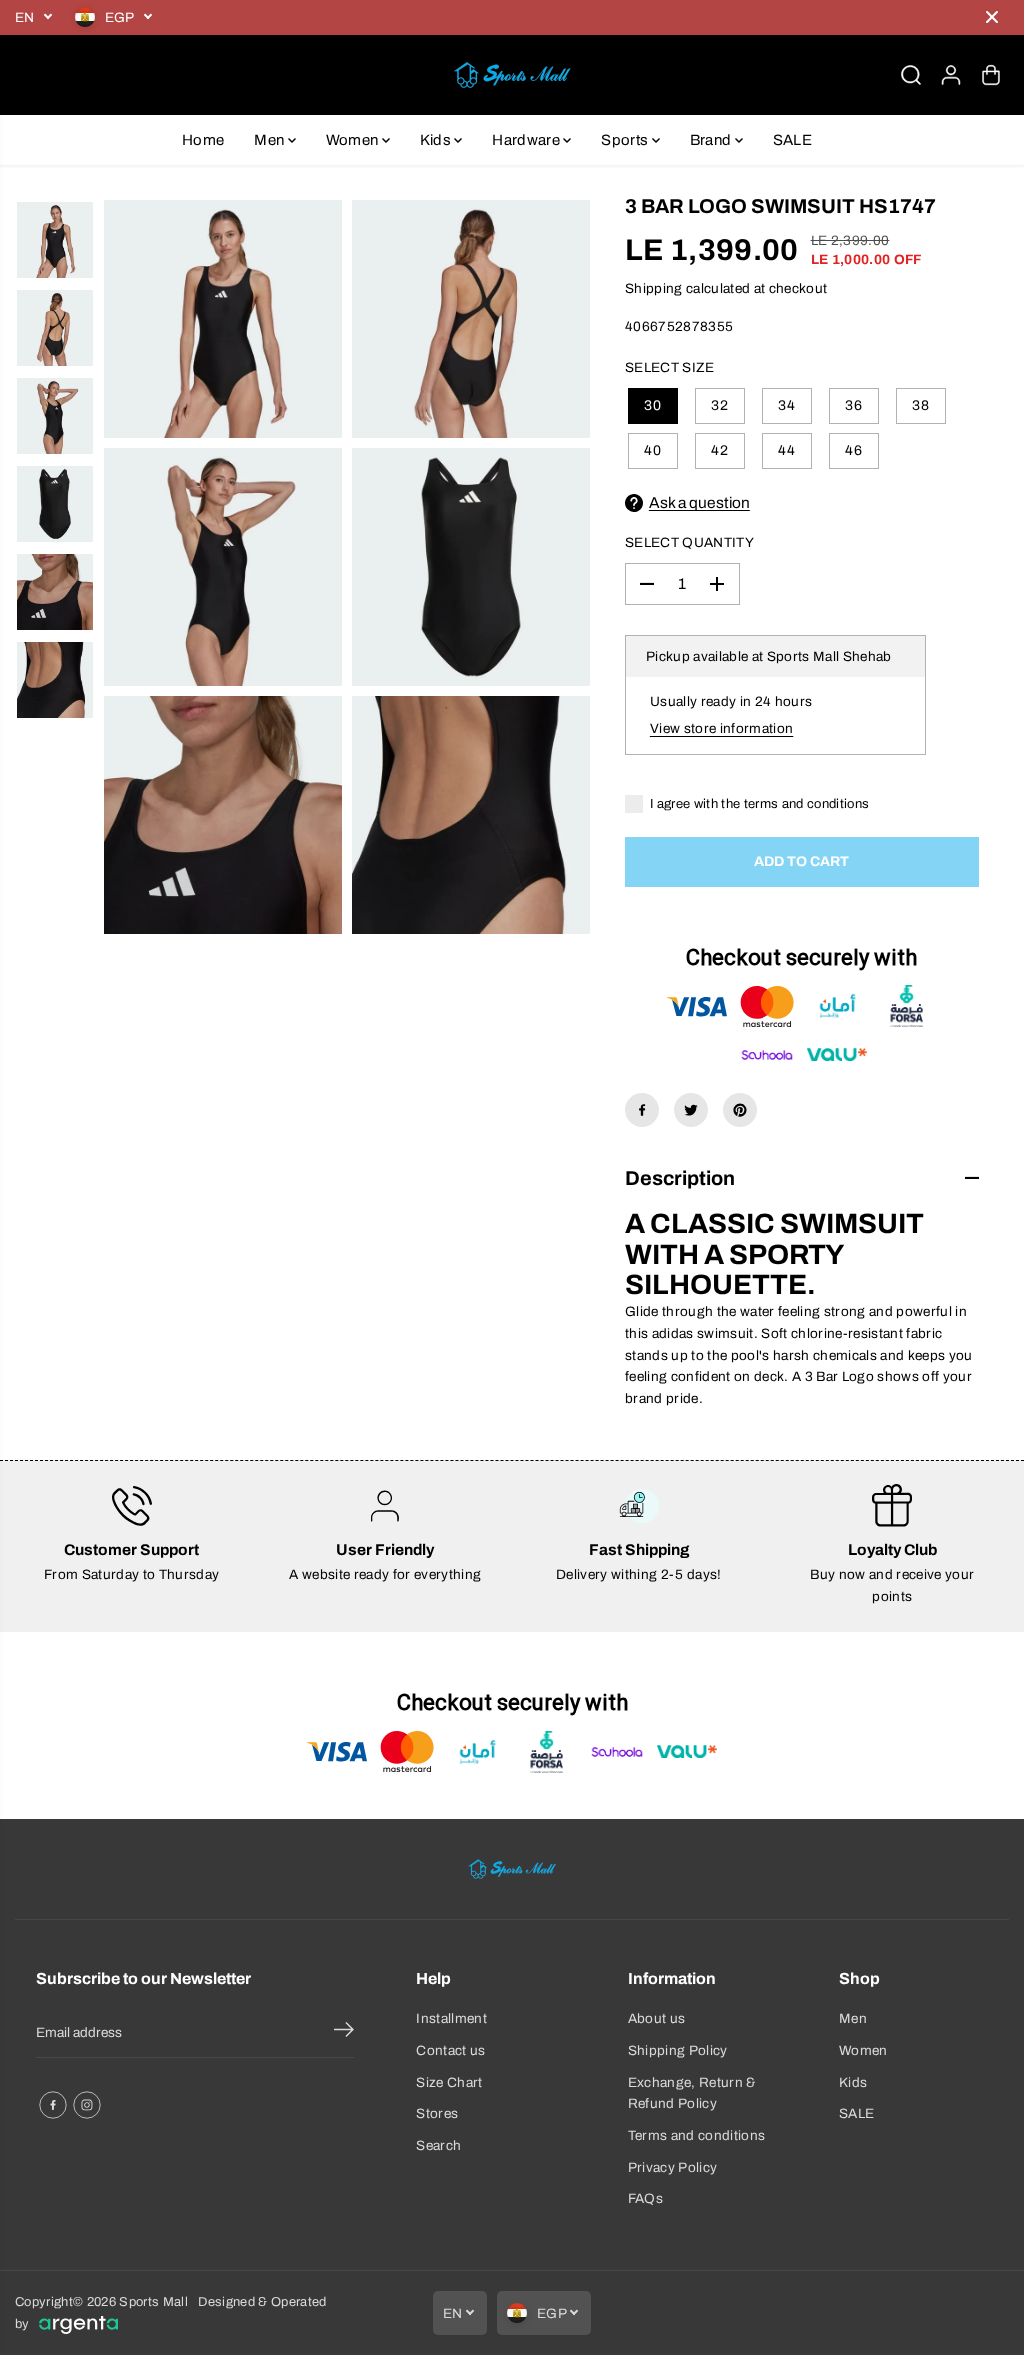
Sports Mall (153, 2302)
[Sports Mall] (512, 75)
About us (657, 2018)
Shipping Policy (678, 2050)
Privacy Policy (673, 2167)
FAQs (645, 2198)
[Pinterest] (740, 1110)
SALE (792, 140)
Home (203, 140)
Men (270, 140)
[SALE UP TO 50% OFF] (567, 17)
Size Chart (449, 2082)
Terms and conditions (697, 2135)
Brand (712, 140)
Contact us (450, 2050)
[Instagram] (87, 2105)
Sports (626, 140)
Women (354, 140)
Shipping (654, 288)
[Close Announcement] (992, 17)
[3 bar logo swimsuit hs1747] (223, 319)
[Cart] (991, 75)
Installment (451, 2018)
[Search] (911, 75)
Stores (437, 2113)
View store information (721, 728)
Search (438, 2145)
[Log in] (951, 75)
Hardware (527, 140)
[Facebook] (642, 1110)
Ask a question (699, 502)
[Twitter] (691, 1110)
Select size (670, 367)
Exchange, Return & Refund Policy (692, 2093)
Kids (437, 140)
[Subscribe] (344, 2033)
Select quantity (689, 542)
